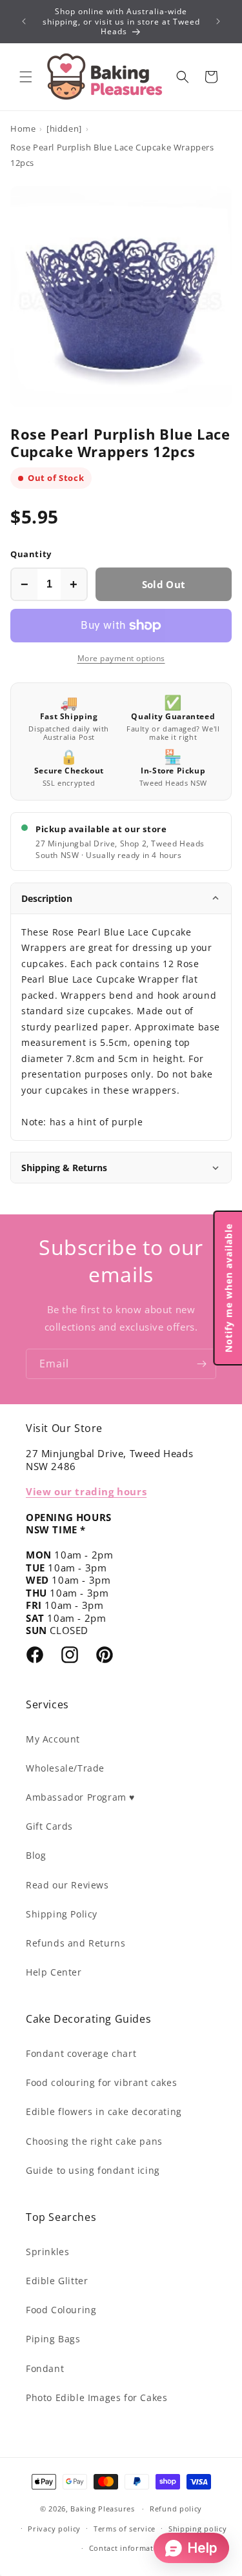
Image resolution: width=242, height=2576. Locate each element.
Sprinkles (47, 2252)
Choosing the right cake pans (94, 2141)
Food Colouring (61, 2310)
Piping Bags (53, 2339)
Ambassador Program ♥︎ (80, 1797)
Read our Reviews (67, 1885)
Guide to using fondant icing (93, 2170)
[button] (26, 77)
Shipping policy (198, 2529)
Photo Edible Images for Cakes (96, 2397)
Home (23, 128)
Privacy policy (54, 2529)
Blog (36, 1855)
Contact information (127, 2548)
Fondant (45, 2368)
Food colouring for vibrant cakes (101, 2082)
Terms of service (125, 2529)
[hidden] (64, 128)
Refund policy (176, 2509)
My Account (53, 1739)
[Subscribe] (201, 1364)
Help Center (54, 1972)
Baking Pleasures (102, 2509)
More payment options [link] (121, 658)
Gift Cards (49, 1826)
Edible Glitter (57, 2281)
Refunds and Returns (76, 1943)
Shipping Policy (62, 1914)
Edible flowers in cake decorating (104, 2111)
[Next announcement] (218, 21)
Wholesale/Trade (65, 1768)
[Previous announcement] (24, 21)
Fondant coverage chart (81, 2053)
